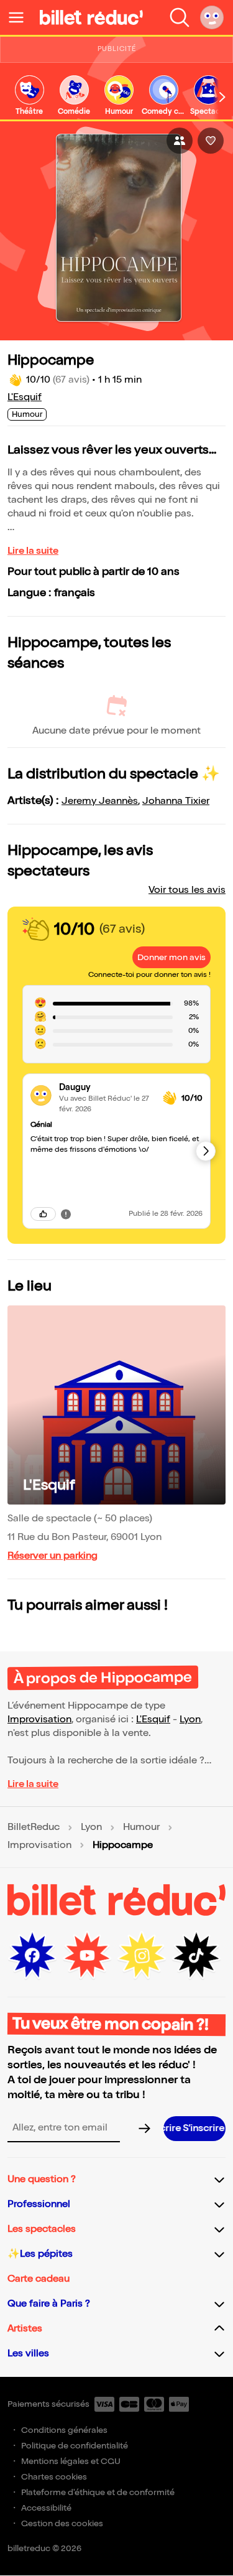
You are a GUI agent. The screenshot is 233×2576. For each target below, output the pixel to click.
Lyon (190, 1720)
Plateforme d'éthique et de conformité (98, 2492)
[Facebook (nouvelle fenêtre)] (32, 1956)
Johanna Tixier (176, 801)
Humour (141, 1827)
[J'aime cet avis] (43, 1214)
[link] (29, 96)
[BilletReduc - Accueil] (91, 17)
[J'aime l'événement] (211, 141)
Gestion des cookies (62, 2523)
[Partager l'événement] (180, 141)
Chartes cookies (54, 2477)
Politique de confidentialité (75, 2446)
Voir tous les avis (187, 890)
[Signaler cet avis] (66, 1214)
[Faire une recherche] (180, 17)
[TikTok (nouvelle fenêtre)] (196, 1956)
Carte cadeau (39, 2279)
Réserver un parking (53, 1556)
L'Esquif (25, 397)
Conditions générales (64, 2430)
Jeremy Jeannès (100, 801)
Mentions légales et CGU (71, 2461)
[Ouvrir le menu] (21, 17)
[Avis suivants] (206, 1151)
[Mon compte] (212, 17)
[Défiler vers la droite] (222, 97)
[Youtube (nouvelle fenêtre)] (87, 1956)
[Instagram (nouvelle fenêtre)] (142, 1956)
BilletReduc (34, 1827)
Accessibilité (46, 2508)
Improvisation (39, 1720)
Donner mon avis (171, 957)
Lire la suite (33, 551)
